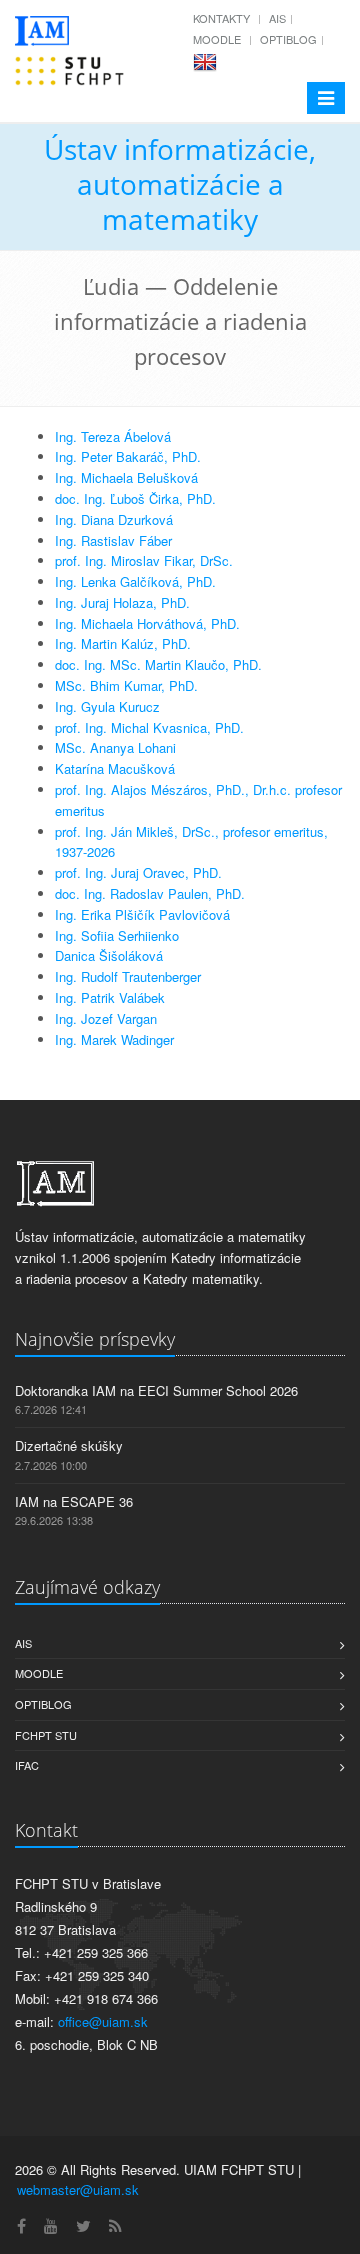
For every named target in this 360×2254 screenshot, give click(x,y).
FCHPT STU (46, 1735)
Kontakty (221, 18)
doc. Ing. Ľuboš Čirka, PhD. (135, 498)
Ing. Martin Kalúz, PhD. (123, 643)
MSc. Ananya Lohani (115, 747)
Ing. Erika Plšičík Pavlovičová (142, 914)
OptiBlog (288, 39)
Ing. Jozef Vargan (106, 1018)
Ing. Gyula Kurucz (107, 706)
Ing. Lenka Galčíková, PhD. (135, 581)
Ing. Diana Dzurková (114, 519)
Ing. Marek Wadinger (114, 1039)
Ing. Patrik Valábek (110, 997)
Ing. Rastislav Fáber (113, 540)
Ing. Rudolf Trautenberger (128, 976)
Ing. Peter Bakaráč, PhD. (128, 456)
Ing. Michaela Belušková (126, 477)
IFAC (27, 1765)
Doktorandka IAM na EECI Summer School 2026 (156, 1390)
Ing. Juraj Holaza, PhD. (122, 602)
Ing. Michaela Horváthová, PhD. (147, 623)
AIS (277, 18)
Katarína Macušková (115, 768)
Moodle (217, 39)
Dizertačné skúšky (69, 1445)
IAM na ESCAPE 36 (74, 1501)
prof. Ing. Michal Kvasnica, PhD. (149, 727)
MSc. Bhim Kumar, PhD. (126, 685)
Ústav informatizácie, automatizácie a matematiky (180, 184)
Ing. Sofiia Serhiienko (117, 935)
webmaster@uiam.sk (78, 2189)
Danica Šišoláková (109, 955)
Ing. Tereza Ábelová (113, 436)
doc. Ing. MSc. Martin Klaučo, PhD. (158, 664)
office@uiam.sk (103, 2021)
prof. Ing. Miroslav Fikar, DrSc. (144, 560)
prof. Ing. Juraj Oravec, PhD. (138, 872)
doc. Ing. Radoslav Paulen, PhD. (150, 893)
